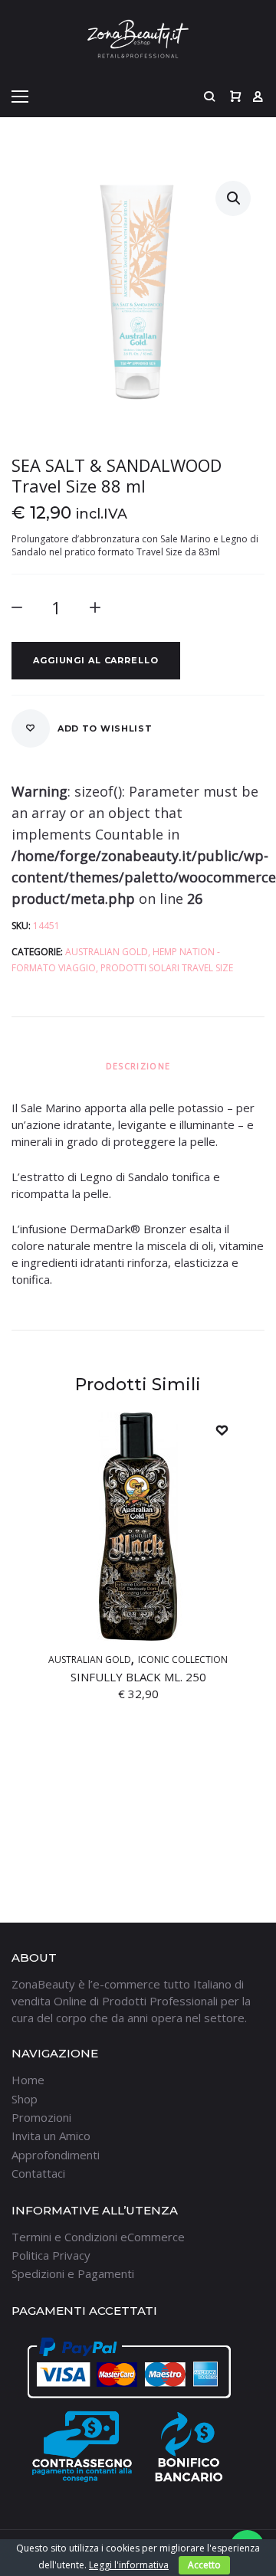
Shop (25, 2099)
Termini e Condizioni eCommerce (98, 2237)
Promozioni (41, 2117)
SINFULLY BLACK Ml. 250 (138, 1677)
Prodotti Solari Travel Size (167, 968)
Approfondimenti (56, 2155)
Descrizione (138, 1066)
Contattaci (38, 2173)
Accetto (204, 2565)
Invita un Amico (51, 2136)
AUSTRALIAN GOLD (107, 952)
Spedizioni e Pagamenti (73, 2273)
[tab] (138, 1066)
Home (28, 2080)
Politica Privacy (51, 2255)
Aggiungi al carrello (96, 660)
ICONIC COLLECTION (183, 1660)
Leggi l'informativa (129, 2565)
